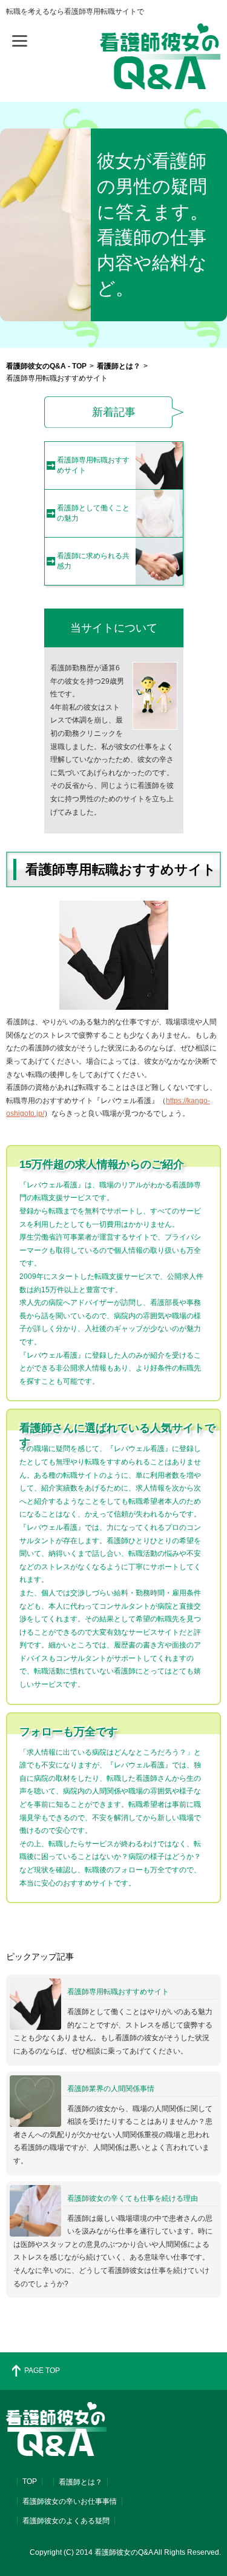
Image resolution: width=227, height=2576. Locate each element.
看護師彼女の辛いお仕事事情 (70, 2501)
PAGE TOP (42, 2371)
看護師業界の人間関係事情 (111, 2089)
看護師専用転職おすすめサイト (118, 1992)
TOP (30, 2481)
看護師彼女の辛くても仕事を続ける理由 (133, 2198)
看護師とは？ (81, 2482)
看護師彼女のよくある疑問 (66, 2521)
